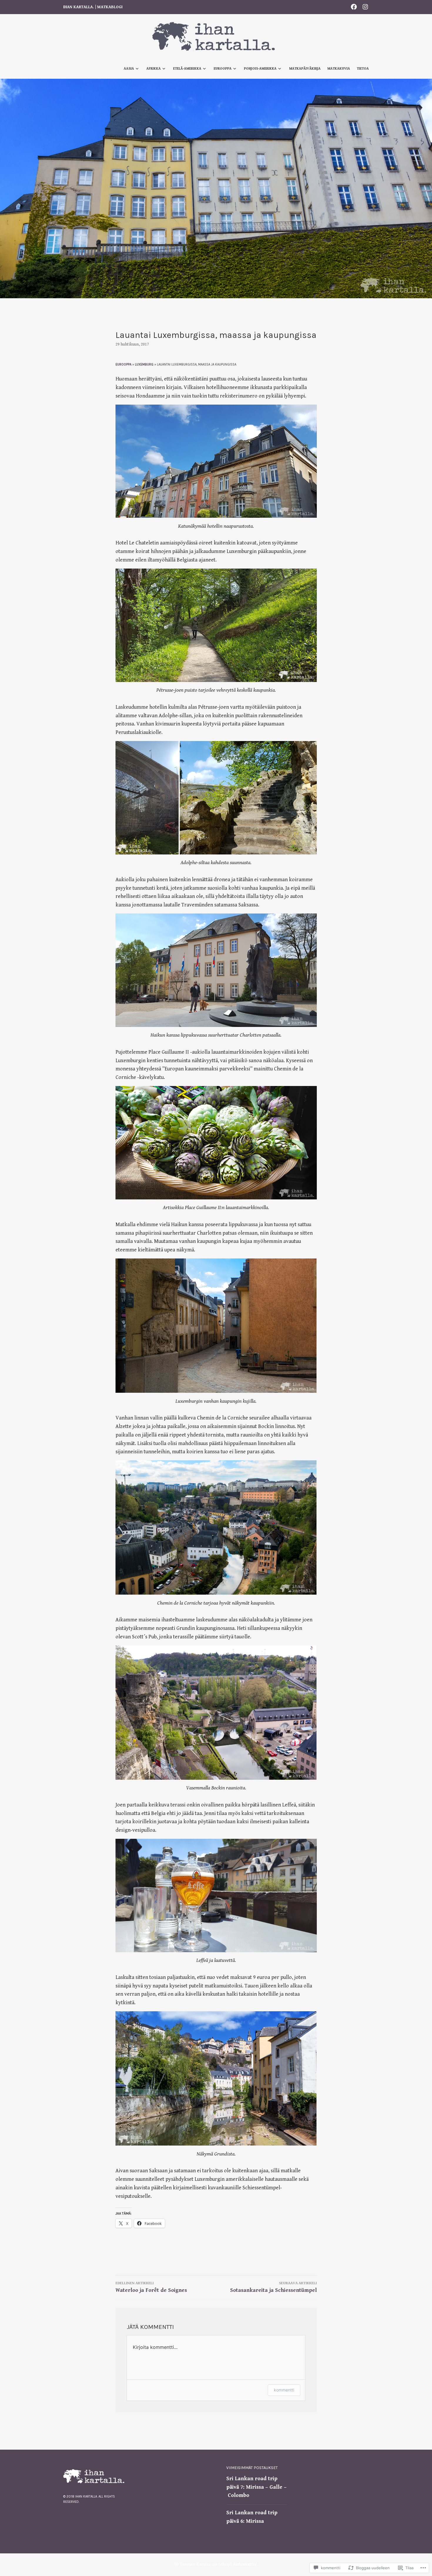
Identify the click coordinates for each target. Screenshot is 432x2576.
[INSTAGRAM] (365, 7)
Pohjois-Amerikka (260, 69)
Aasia (129, 69)
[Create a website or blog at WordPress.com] (176, 2564)
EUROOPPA (123, 364)
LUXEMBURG (144, 364)
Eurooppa (223, 69)
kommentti (284, 2390)
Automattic (245, 2564)
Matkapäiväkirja (305, 69)
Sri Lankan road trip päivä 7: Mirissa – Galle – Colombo (256, 2487)
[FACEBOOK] (354, 7)
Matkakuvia (339, 69)
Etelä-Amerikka (187, 69)
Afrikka (154, 69)
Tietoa (363, 69)
